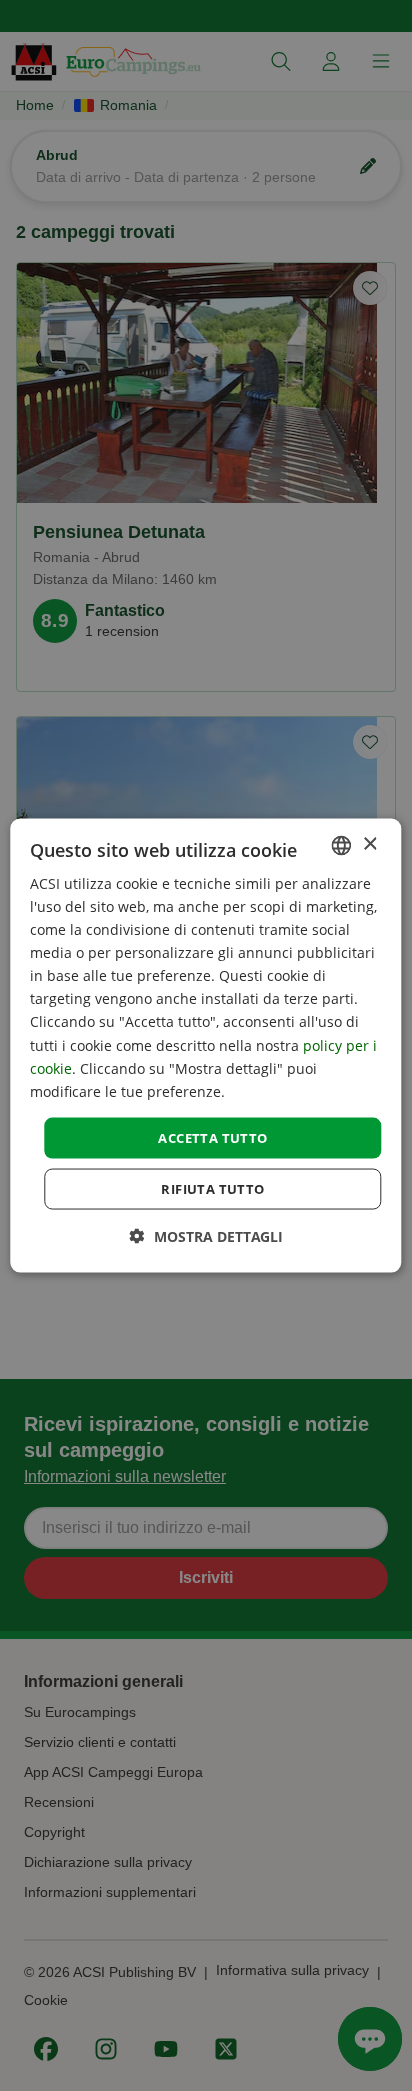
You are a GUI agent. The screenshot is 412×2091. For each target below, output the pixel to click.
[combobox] (342, 845)
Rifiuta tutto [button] (212, 1189)
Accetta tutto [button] (212, 1137)
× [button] (369, 844)
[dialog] (205, 1045)
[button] (206, 1236)
